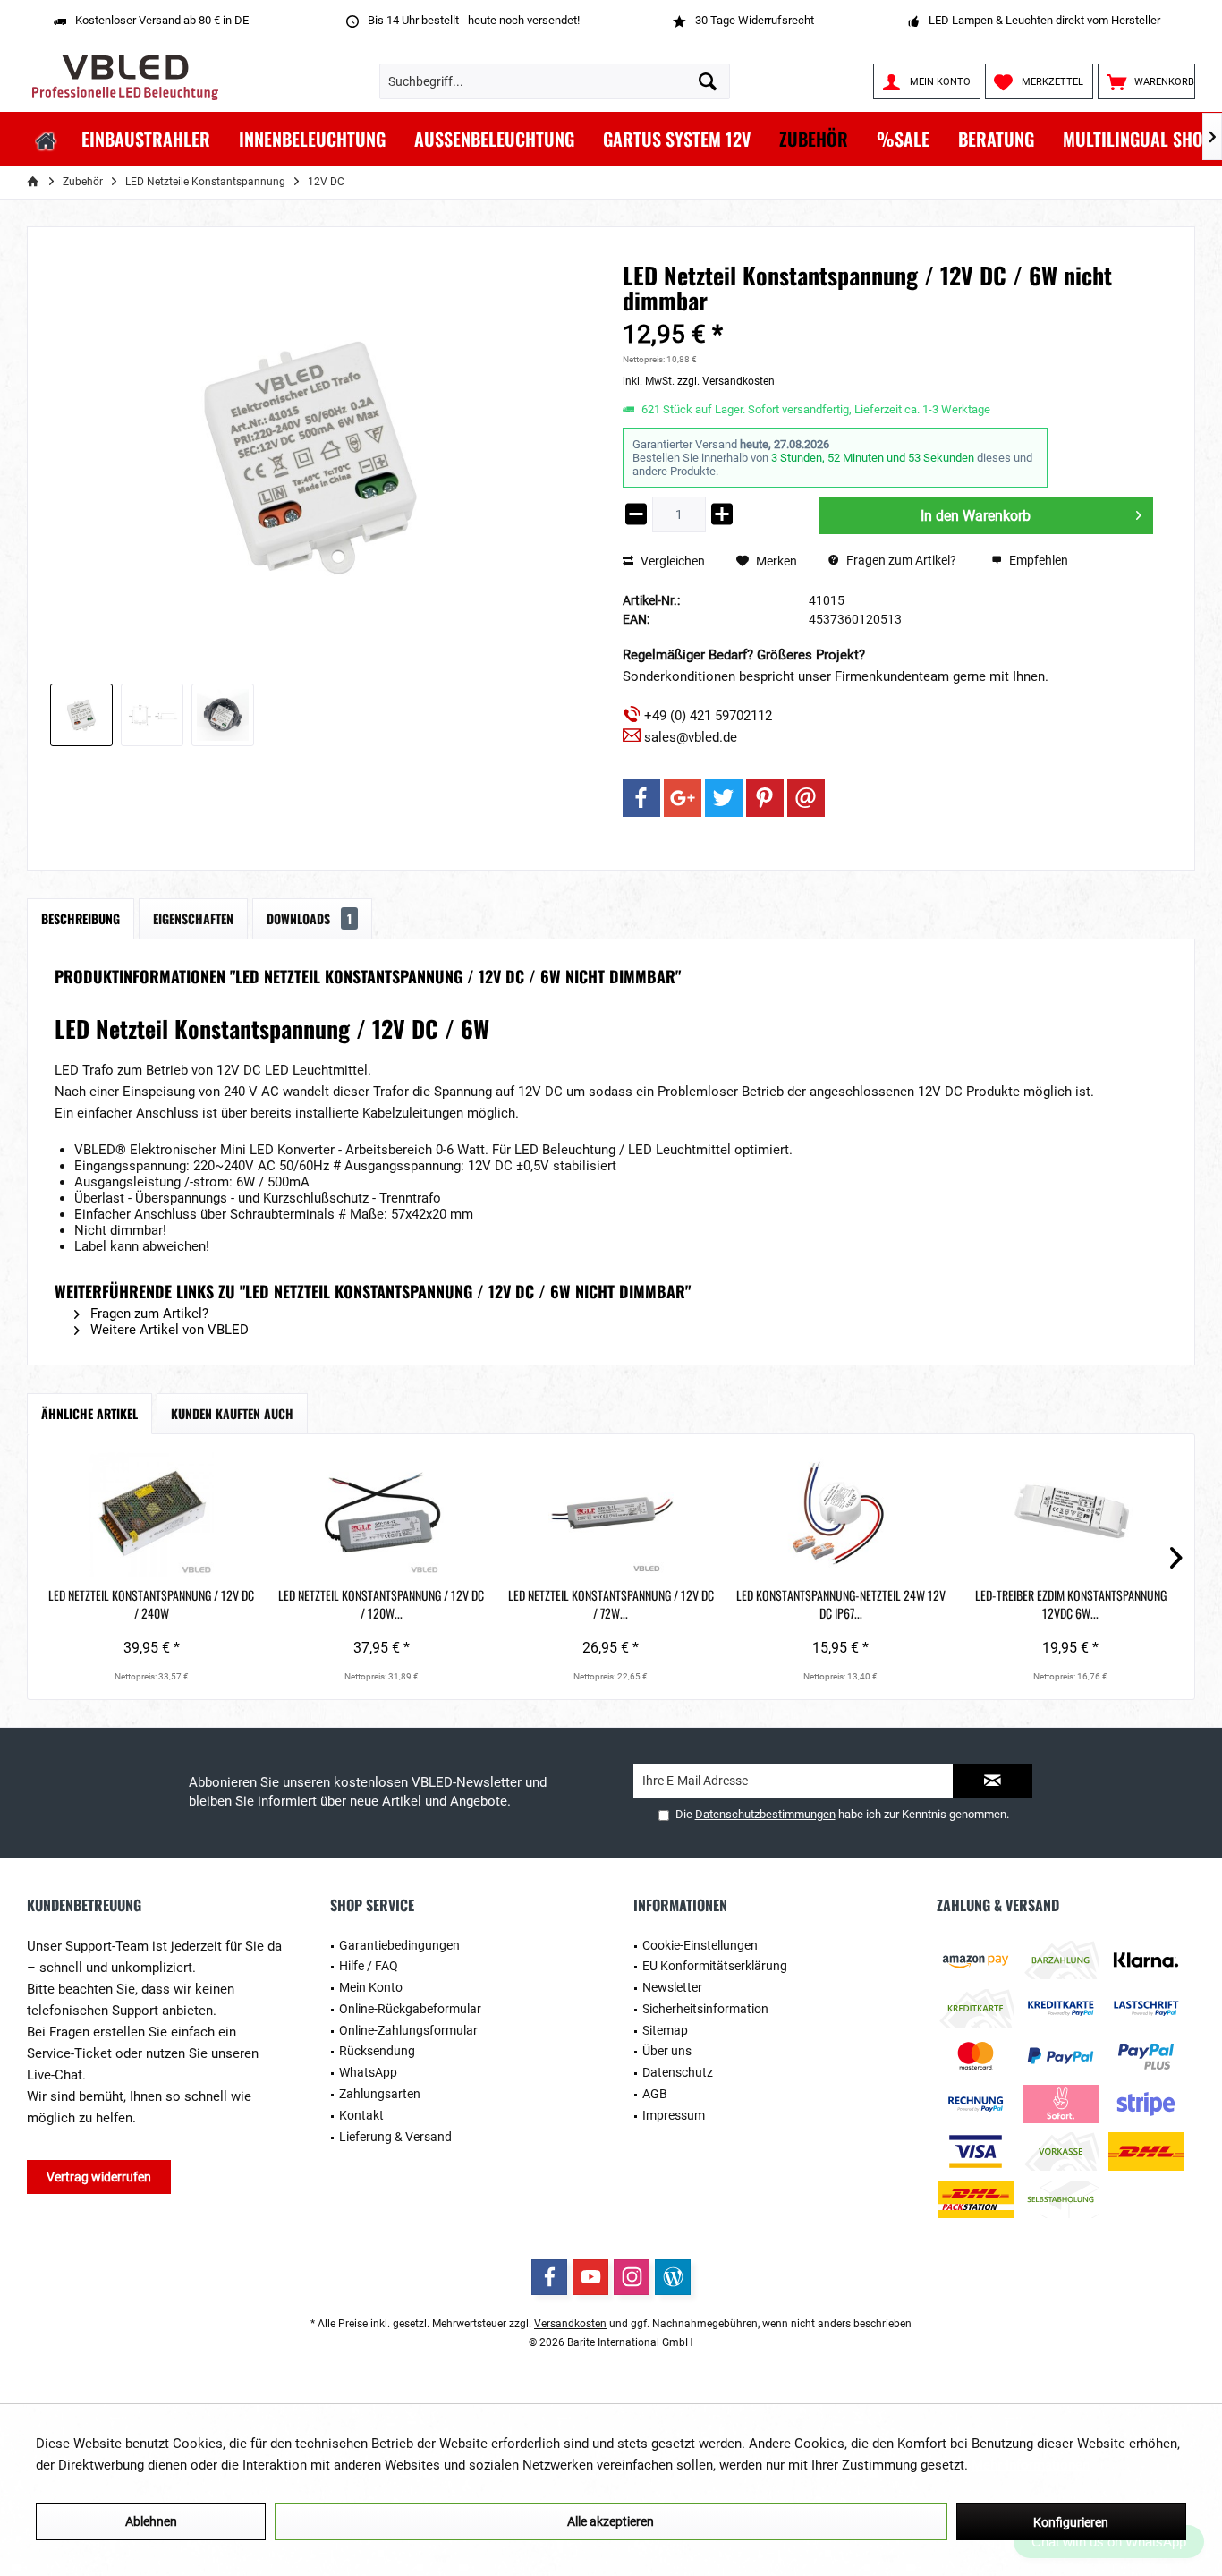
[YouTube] (590, 2277)
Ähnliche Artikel (89, 1413)
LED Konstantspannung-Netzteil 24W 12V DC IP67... (841, 1604)
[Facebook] (641, 798)
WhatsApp (368, 2072)
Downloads (309, 918)
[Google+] (683, 798)
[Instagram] (632, 2277)
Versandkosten (570, 2324)
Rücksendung (377, 2051)
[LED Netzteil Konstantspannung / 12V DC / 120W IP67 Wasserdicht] (382, 1515)
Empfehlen (1037, 560)
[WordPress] (673, 2277)
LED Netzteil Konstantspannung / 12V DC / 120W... (381, 1604)
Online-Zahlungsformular (408, 2030)
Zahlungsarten (380, 2094)
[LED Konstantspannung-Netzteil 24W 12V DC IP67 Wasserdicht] (840, 1515)
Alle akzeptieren (611, 2521)
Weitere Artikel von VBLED (168, 1330)
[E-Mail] (806, 798)
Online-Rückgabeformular (410, 2009)
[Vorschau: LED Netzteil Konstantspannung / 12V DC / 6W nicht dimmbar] (81, 715)
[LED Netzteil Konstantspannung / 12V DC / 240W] (152, 1515)
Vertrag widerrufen (99, 2177)
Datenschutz (678, 2072)
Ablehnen (151, 2521)
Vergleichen (671, 561)
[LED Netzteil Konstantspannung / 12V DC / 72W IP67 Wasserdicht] (611, 1515)
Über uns (667, 2051)
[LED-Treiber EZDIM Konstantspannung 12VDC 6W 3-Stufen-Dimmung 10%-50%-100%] (1070, 1515)
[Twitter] (724, 798)
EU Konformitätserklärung (715, 1966)
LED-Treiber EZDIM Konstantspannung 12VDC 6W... (1071, 1604)
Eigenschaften (193, 918)
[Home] (46, 139)
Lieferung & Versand (395, 2137)
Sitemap (665, 2030)
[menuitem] (1146, 81)
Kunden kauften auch (232, 1413)
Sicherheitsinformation (705, 2009)
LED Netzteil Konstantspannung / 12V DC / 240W (151, 1604)
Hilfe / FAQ (369, 1966)
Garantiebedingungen (399, 1945)
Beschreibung (81, 918)
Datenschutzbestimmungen (765, 1814)
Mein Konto (371, 1987)
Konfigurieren (1071, 2522)
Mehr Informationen (1031, 2465)
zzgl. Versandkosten (726, 381)
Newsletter (672, 1987)
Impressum (674, 2115)
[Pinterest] (765, 798)
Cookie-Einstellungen (700, 1945)
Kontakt (361, 2115)
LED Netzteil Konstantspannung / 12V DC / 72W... (611, 1604)
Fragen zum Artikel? (900, 560)
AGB (655, 2094)
